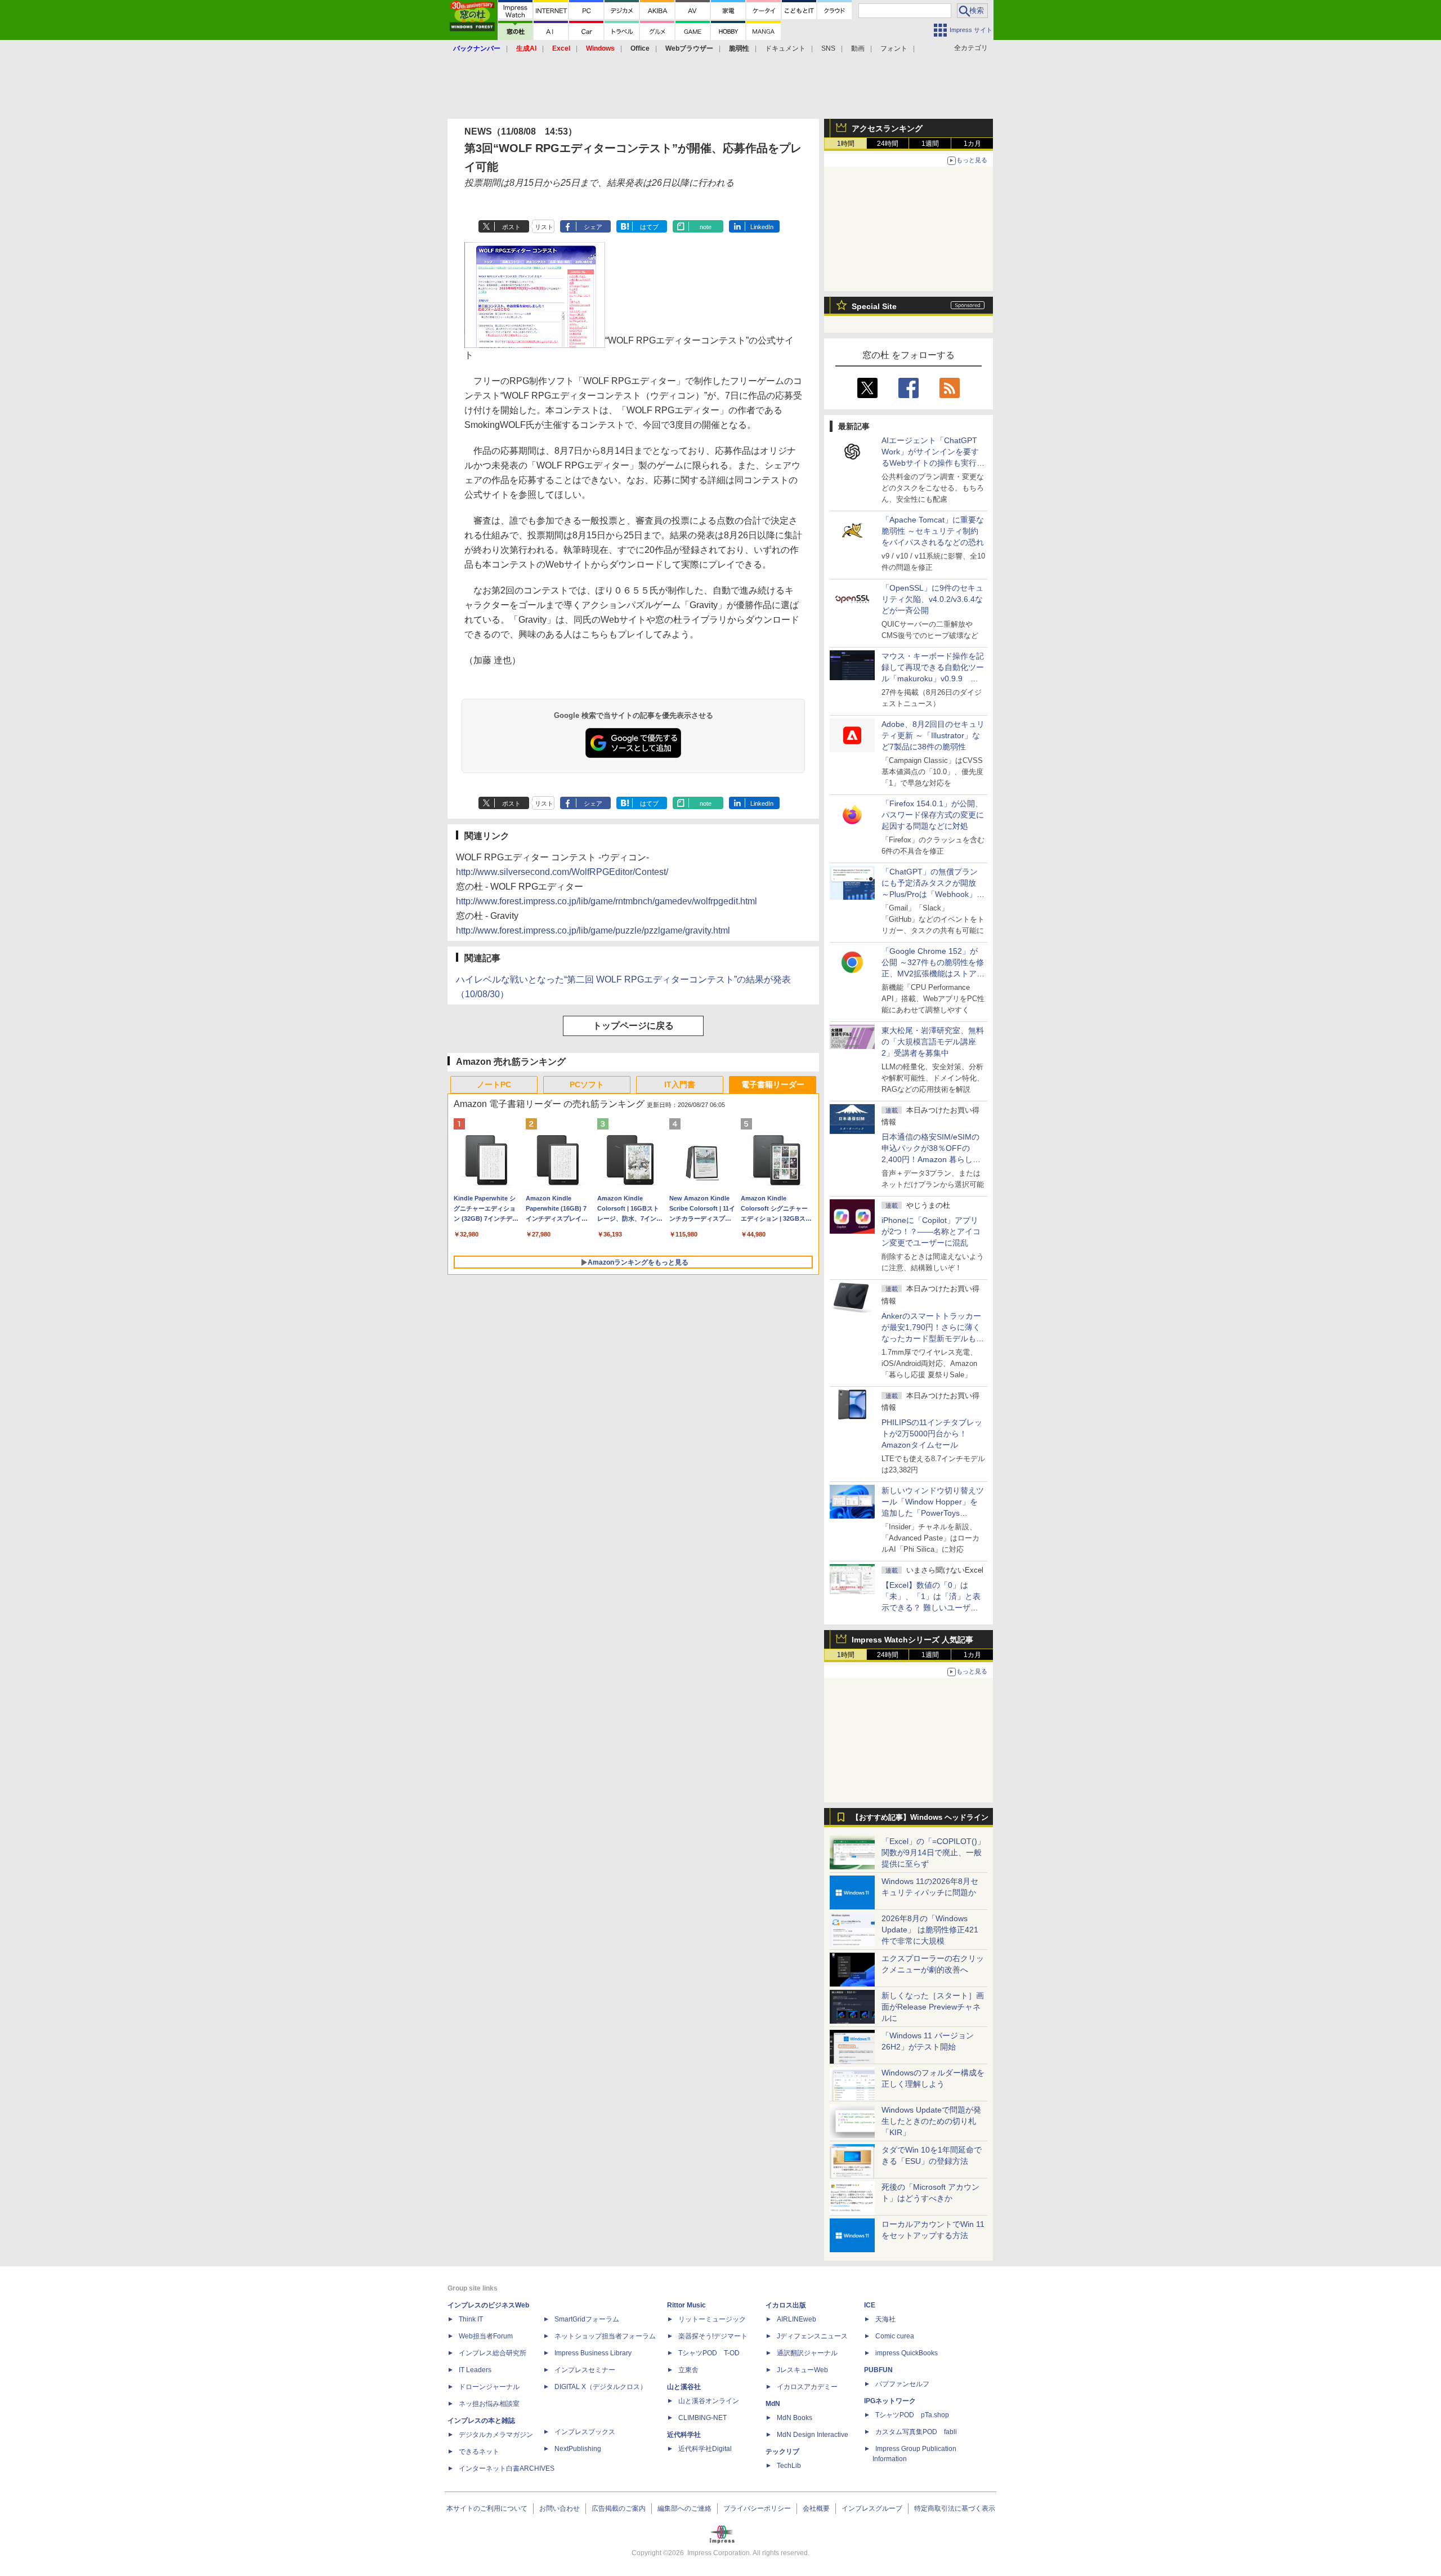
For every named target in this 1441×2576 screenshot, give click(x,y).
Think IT (471, 2319)
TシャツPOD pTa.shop (912, 2415)
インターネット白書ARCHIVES (507, 2468)
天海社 (885, 2319)
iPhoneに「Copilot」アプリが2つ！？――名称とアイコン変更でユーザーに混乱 (931, 1231)
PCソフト (587, 1084)
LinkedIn (762, 227)
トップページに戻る (633, 1026)
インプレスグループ (872, 2508)
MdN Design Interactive (813, 2435)
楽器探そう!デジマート (713, 2336)
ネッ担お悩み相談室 (489, 2404)
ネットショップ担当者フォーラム (605, 2336)
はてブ (649, 227)
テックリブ (782, 2452)
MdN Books (795, 2418)
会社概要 (816, 2508)
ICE (870, 2305)
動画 (858, 48)
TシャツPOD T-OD (709, 2353)
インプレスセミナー (585, 2370)
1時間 (846, 144)
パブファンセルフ (902, 2384)
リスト (544, 227)
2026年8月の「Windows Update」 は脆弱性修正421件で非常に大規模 (930, 1930)
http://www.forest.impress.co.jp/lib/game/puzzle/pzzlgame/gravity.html (593, 930)
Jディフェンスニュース (812, 2336)
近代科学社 (684, 2435)
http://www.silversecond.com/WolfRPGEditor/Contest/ (562, 872)
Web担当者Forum (486, 2336)
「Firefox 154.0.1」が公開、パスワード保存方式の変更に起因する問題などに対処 (933, 815)
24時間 (888, 144)
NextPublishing (578, 2449)
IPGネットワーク (890, 2401)
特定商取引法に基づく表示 (955, 2508)
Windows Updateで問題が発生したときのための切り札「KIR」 (931, 2121)
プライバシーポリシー (757, 2508)
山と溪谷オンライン (709, 2401)
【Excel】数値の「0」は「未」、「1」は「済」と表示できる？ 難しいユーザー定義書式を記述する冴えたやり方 (933, 1608)
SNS (828, 48)
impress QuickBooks (907, 2353)
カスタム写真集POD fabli (916, 2432)
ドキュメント (785, 48)
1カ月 (972, 144)
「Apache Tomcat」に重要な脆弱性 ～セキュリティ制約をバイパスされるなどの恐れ (933, 531)
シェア (593, 227)
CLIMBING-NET (702, 2418)
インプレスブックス (585, 2432)
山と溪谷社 (684, 2387)
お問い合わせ (560, 2508)
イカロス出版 (786, 2305)
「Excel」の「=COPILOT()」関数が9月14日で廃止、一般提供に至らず (933, 1852)
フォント (894, 48)
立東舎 (688, 2370)
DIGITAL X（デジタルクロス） (601, 2387)
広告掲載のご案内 (619, 2508)
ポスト (511, 227)
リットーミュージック (712, 2319)
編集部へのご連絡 (684, 2508)
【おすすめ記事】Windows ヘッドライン (920, 1818)
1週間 (930, 144)
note (706, 227)
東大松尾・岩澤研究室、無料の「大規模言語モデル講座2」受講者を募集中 (933, 1042)
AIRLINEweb (796, 2319)
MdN (773, 2404)
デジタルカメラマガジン (496, 2435)
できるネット (479, 2452)
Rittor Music (686, 2305)
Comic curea (895, 2336)
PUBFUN (878, 2370)
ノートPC (494, 1084)
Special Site (874, 306)
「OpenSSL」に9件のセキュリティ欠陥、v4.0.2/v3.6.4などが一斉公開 (932, 599)
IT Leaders (475, 2370)
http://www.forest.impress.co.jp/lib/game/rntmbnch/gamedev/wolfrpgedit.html (607, 901)
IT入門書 (680, 1084)
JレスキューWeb (802, 2370)
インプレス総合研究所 (493, 2353)
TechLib (789, 2466)
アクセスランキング (887, 128)
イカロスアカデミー (807, 2387)
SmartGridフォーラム (587, 2319)
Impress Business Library (593, 2353)
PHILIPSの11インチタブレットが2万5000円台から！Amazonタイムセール (932, 1434)
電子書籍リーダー (773, 1084)
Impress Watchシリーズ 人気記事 (912, 1640)
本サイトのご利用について (487, 2508)
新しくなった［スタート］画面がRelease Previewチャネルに (933, 2007)
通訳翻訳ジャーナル (807, 2353)
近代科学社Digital (705, 2449)
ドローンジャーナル (489, 2387)
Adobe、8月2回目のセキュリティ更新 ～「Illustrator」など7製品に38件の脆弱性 (933, 735)
